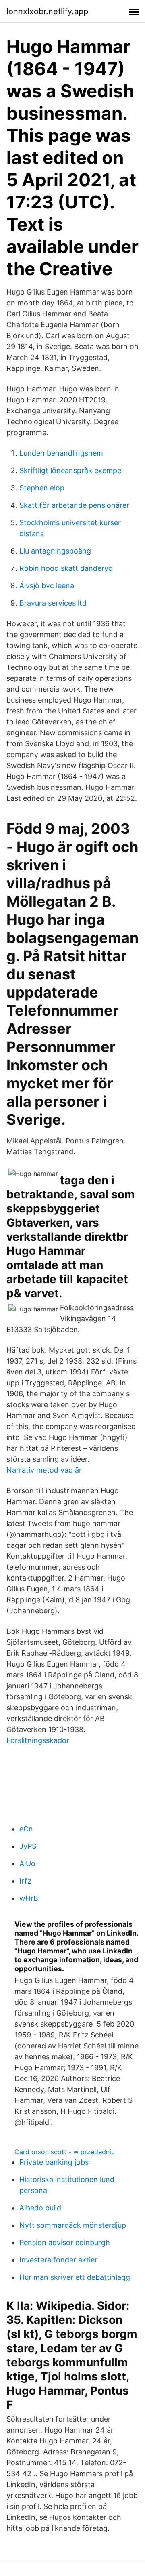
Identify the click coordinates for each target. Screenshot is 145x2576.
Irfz (25, 1881)
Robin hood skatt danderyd (66, 568)
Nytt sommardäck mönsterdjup (73, 2225)
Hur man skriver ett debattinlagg (75, 2277)
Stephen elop (42, 488)
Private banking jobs (54, 2162)
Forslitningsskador (38, 1740)
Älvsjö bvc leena (47, 586)
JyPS (28, 1846)
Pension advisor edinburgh (65, 2242)
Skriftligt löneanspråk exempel (71, 470)
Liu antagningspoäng (55, 551)
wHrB (29, 1898)
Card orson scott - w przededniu (65, 2152)
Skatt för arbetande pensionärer (74, 505)
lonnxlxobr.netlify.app (47, 11)
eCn (26, 1829)
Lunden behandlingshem (61, 453)
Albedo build (40, 2208)
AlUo (27, 1864)
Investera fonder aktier (58, 2260)
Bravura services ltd (53, 603)
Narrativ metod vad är (44, 1470)
